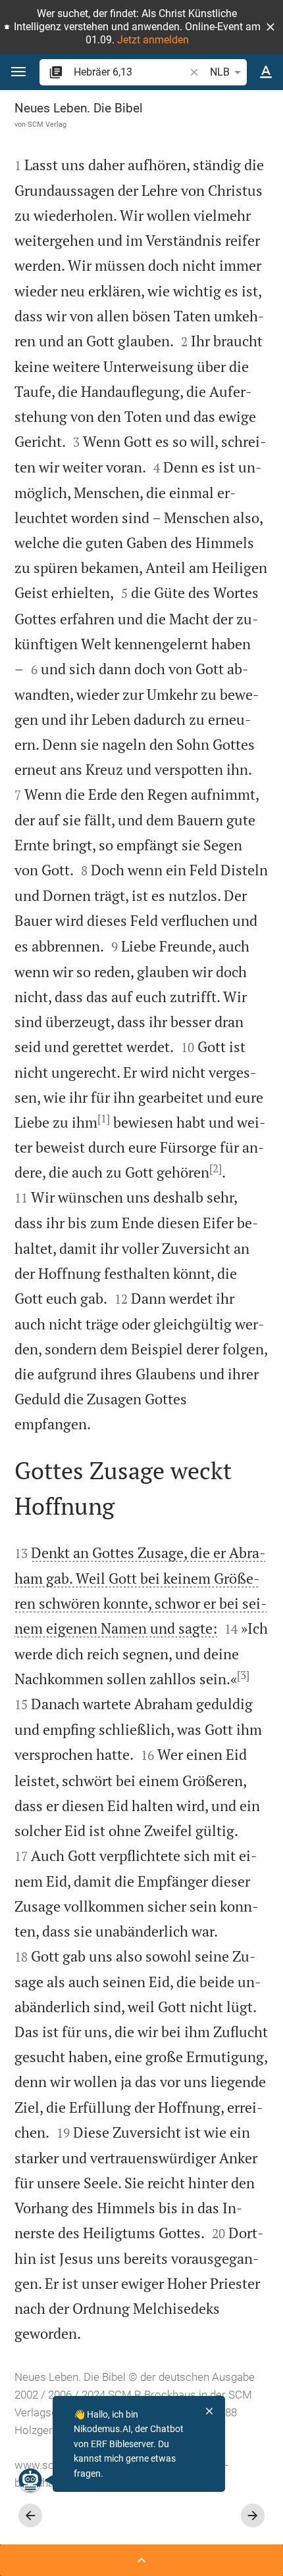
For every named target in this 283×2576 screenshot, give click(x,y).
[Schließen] (209, 2411)
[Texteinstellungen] (266, 72)
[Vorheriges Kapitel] (30, 2516)
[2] (216, 1168)
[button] (270, 27)
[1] (104, 1118)
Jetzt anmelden (153, 40)
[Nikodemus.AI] (30, 2480)
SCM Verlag (47, 124)
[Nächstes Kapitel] (253, 2516)
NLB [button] (220, 72)
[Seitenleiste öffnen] (141, 2560)
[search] (130, 72)
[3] (243, 1675)
